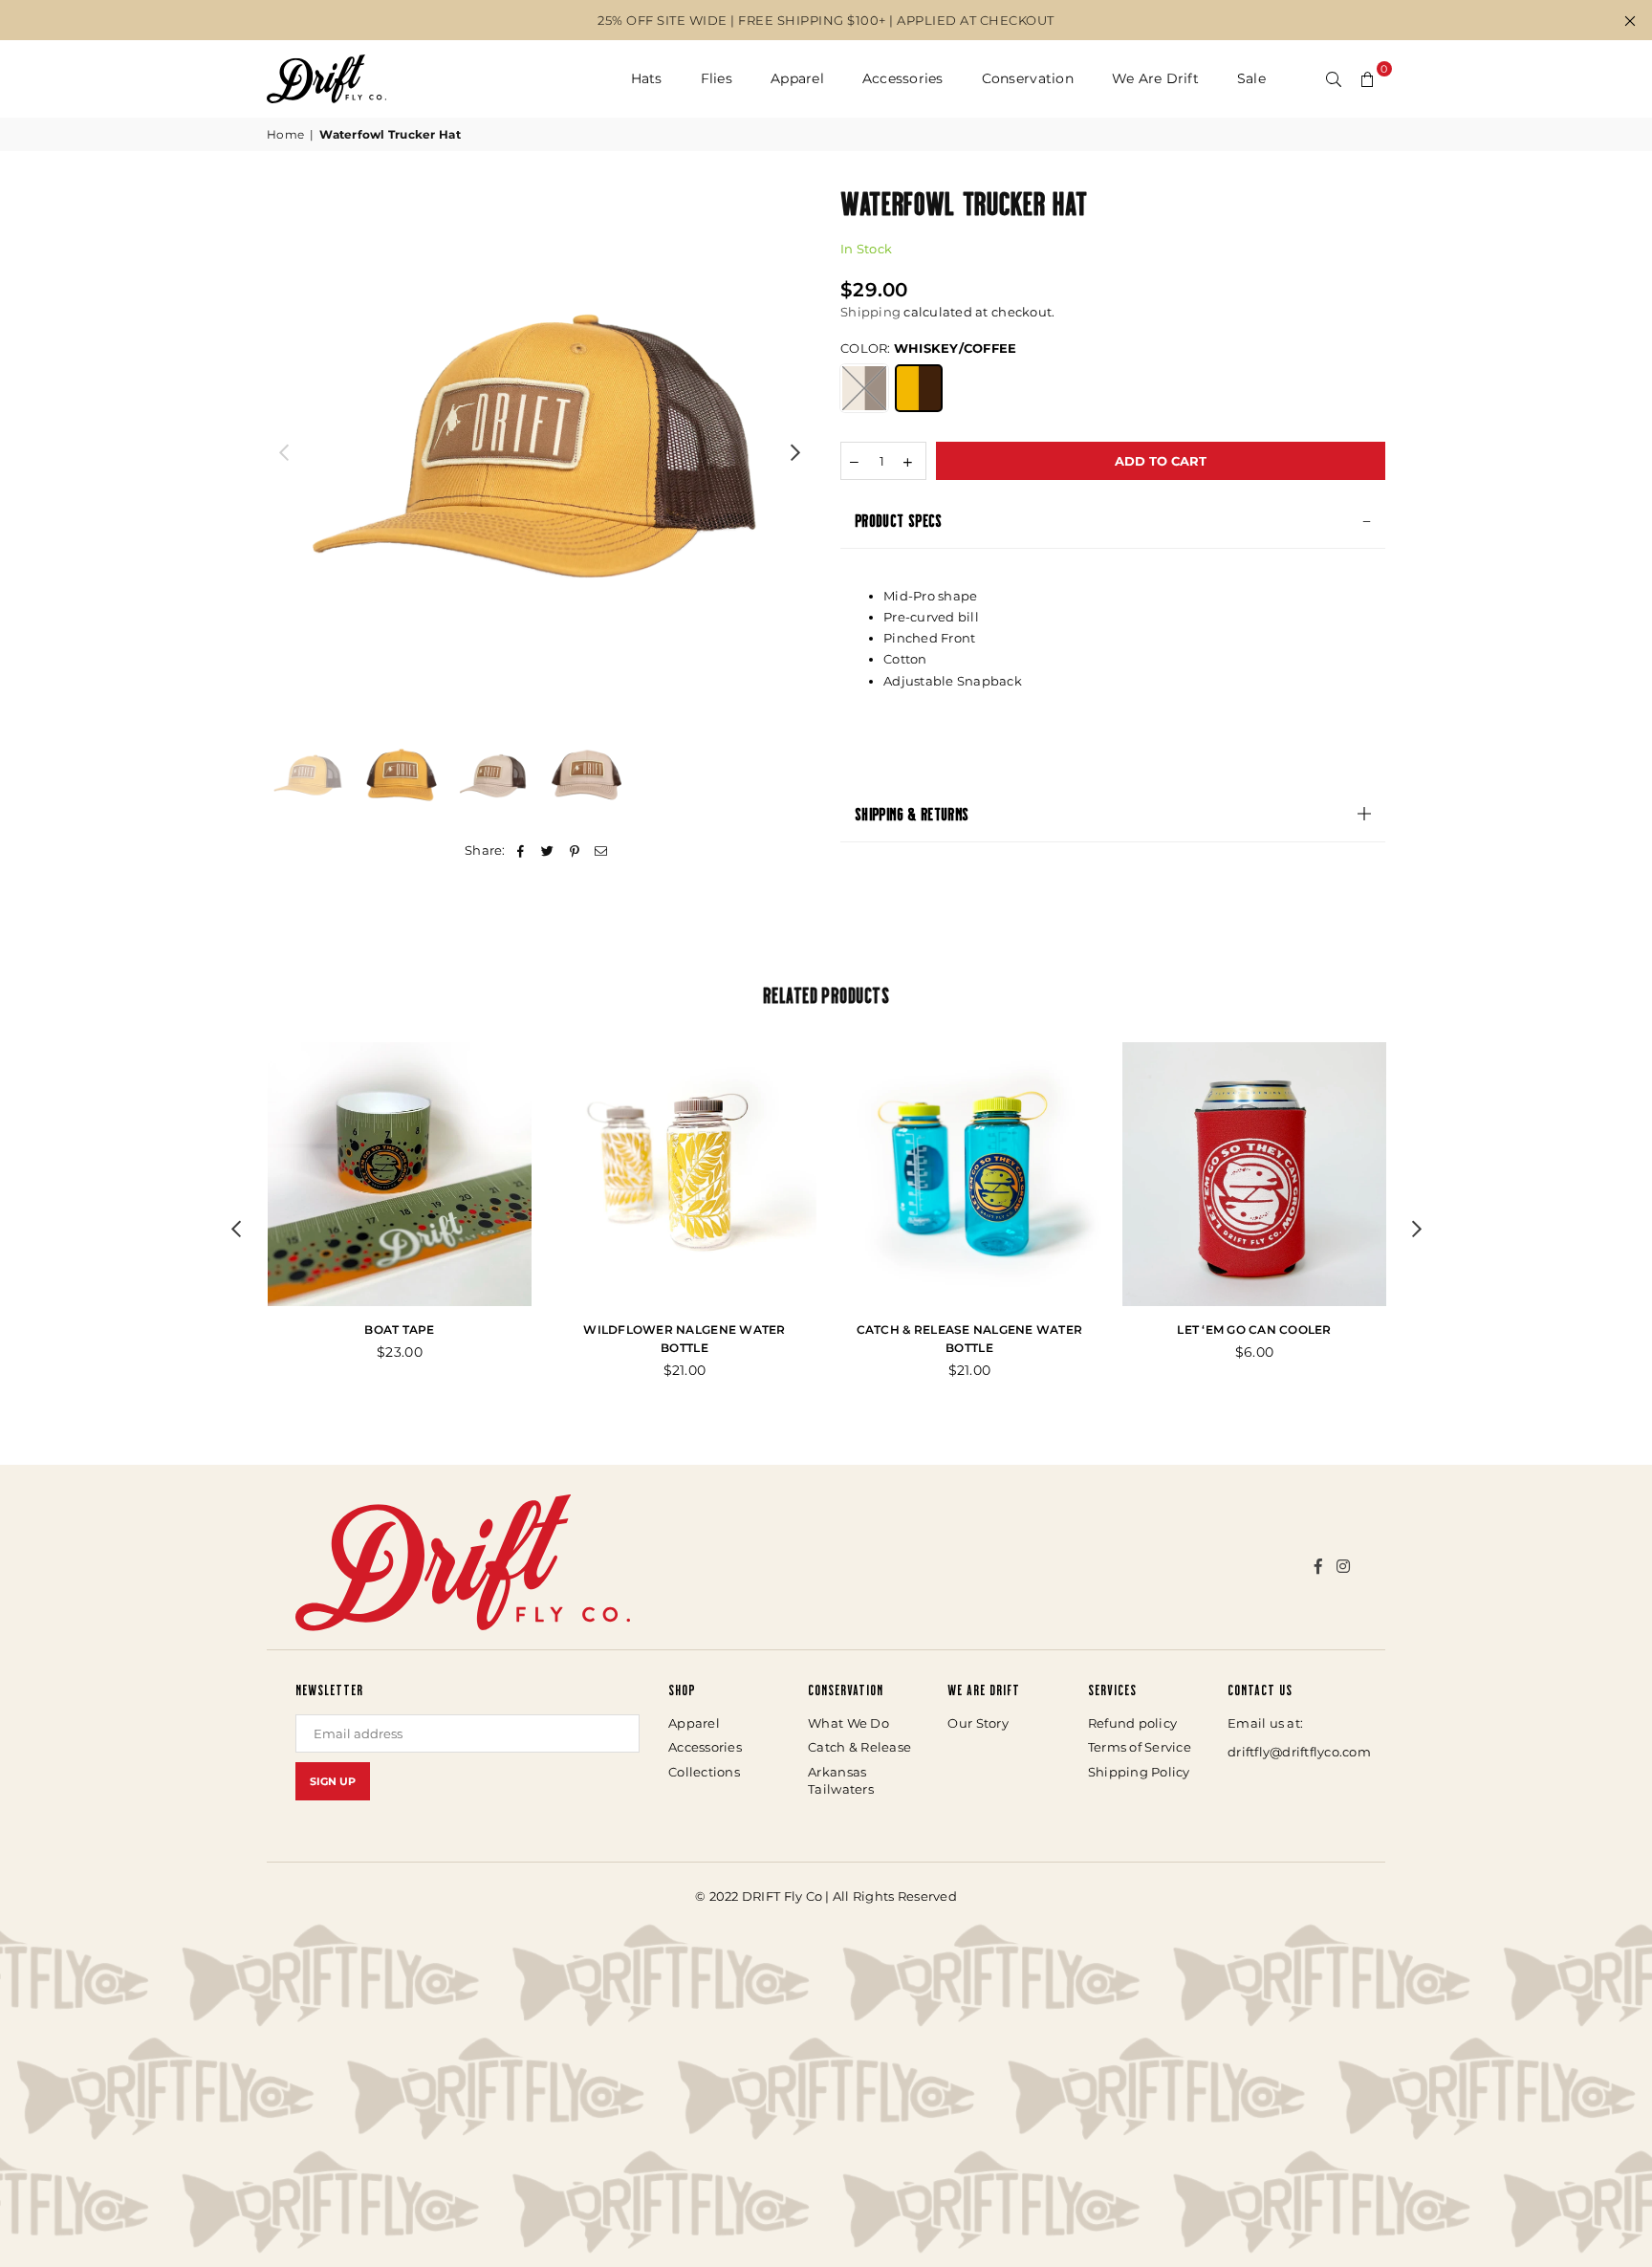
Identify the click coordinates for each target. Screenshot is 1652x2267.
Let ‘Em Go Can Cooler (1254, 1330)
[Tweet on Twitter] (547, 850)
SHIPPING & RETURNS (912, 814)
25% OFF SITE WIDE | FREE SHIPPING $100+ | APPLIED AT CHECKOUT (826, 20)
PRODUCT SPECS (899, 520)
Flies (717, 78)
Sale (1251, 78)
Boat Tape (399, 1330)
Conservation (1028, 78)
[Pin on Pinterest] (575, 850)
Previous (283, 452)
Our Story (978, 1723)
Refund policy (1132, 1723)
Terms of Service (1140, 1747)
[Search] (1334, 78)
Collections (704, 1772)
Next (795, 452)
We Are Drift (1155, 78)
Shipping (870, 312)
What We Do (848, 1723)
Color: (928, 348)
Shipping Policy (1139, 1772)
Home (285, 134)
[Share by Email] (602, 850)
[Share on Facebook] (521, 850)
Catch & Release (859, 1747)
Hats (647, 78)
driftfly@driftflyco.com (1299, 1752)
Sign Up (333, 1781)
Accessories (903, 78)
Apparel (797, 78)
